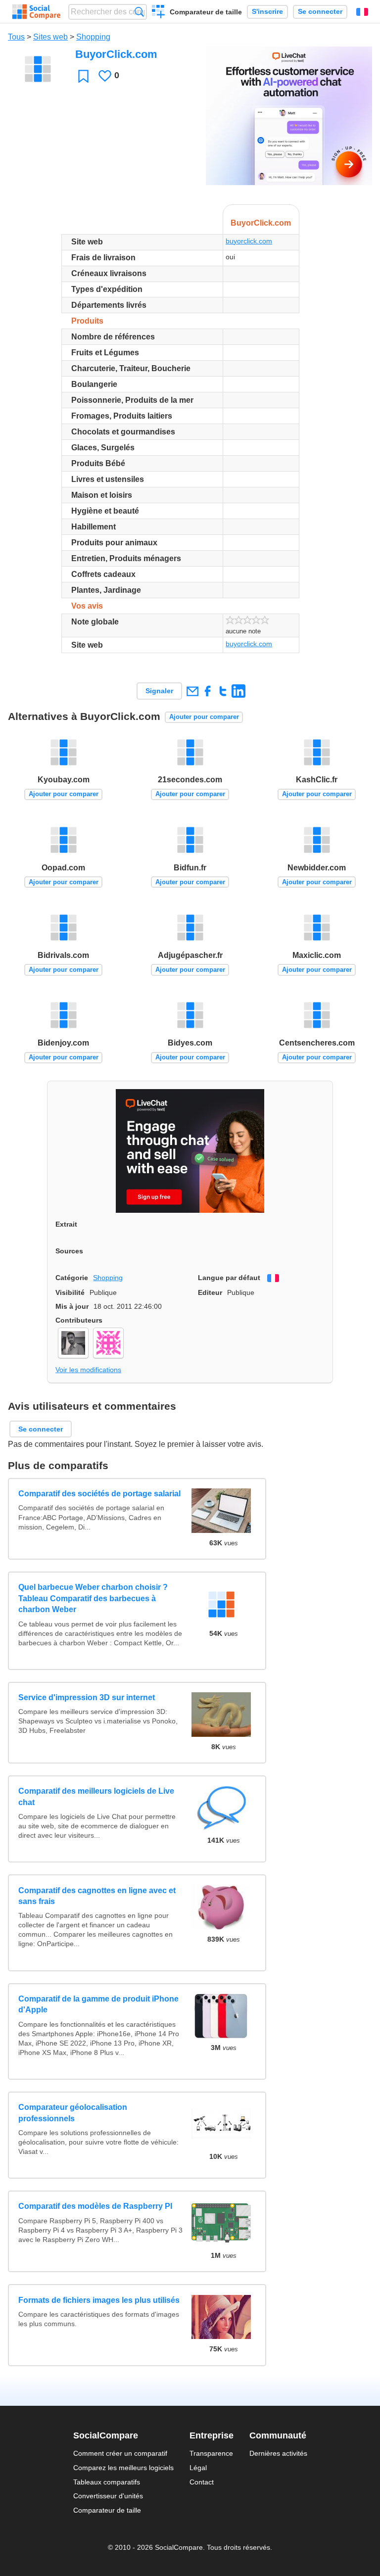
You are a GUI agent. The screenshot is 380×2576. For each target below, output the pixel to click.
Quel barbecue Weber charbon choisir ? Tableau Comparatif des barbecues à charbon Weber (93, 1598)
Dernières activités (278, 2453)
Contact (202, 2482)
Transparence (211, 2453)
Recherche (139, 12)
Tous (16, 37)
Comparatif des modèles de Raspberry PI (95, 2206)
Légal (198, 2468)
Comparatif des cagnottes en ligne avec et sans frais (97, 1896)
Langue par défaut (229, 1278)
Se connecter (320, 12)
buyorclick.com (249, 241)
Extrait (66, 1224)
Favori (83, 76)
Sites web (50, 37)
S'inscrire (267, 12)
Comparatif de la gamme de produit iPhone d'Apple (98, 2004)
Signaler (159, 691)
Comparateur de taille (206, 12)
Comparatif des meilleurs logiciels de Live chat (96, 1796)
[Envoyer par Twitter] (223, 691)
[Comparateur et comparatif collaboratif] (36, 12)
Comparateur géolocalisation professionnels (73, 2113)
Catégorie (72, 1278)
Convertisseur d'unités (108, 2496)
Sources (69, 1251)
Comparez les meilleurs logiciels (123, 2468)
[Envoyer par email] (192, 691)
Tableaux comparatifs (107, 2482)
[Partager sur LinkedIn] (238, 691)
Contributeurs (79, 1320)
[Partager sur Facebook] (208, 691)
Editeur (210, 1292)
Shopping (93, 37)
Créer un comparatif (159, 13)
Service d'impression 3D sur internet (87, 1697)
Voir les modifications (88, 1370)
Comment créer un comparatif (120, 2453)
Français (362, 12)
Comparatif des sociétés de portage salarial (99, 1494)
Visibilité (70, 1292)
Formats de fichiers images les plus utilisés (99, 2300)
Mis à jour (72, 1306)
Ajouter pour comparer (204, 717)
